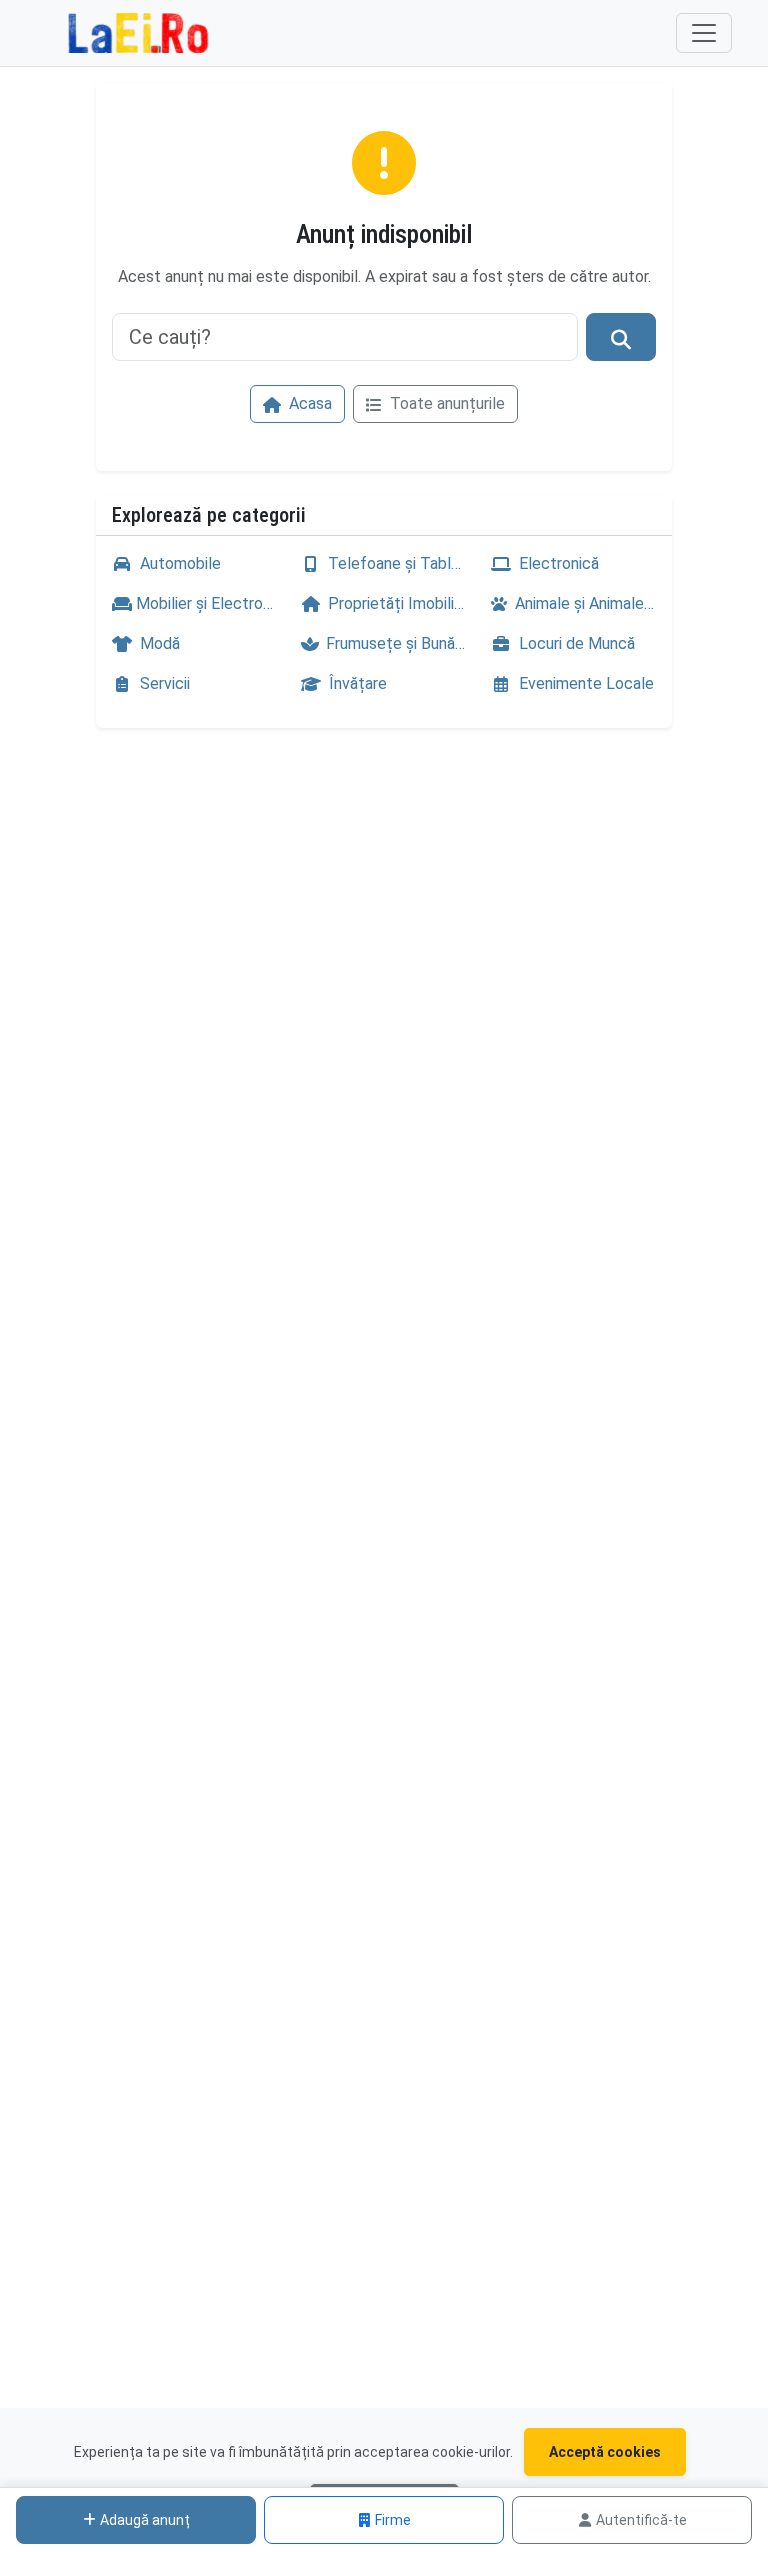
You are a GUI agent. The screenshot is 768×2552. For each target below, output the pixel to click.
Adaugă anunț (145, 2520)
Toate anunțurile (445, 403)
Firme (393, 2520)
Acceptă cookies (605, 2452)
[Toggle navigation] (704, 33)
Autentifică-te (641, 2520)
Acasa (308, 403)
